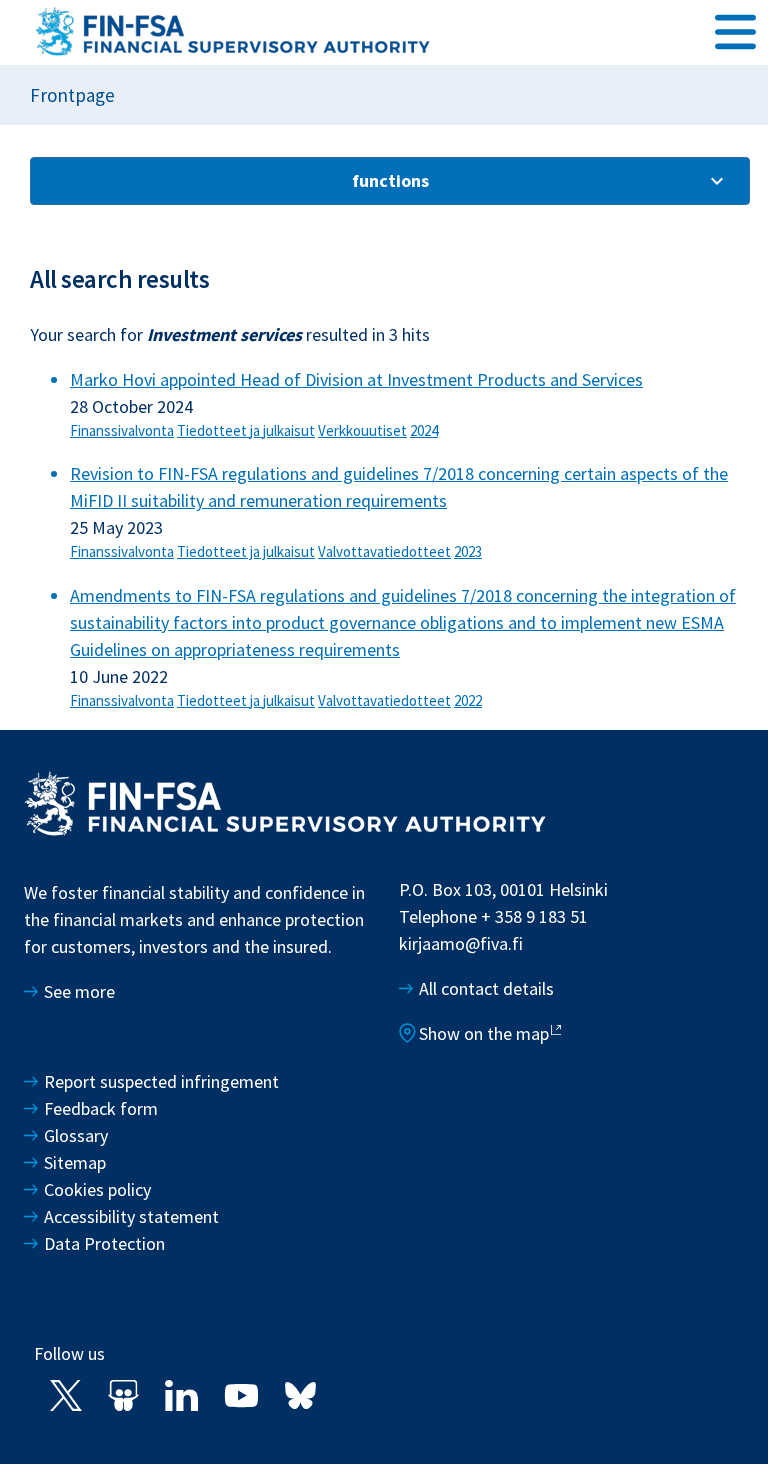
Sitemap (75, 1162)
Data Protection (104, 1243)
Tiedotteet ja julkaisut (246, 430)
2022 (468, 700)
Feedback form (101, 1108)
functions (390, 180)
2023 (468, 551)
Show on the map (484, 1033)
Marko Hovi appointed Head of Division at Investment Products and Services (356, 379)
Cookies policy (97, 1189)
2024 (424, 430)
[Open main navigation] (735, 31)
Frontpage (72, 95)
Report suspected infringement (163, 1081)
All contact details (486, 988)
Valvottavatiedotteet (384, 551)
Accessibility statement (131, 1216)
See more (79, 991)
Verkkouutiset (362, 430)
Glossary (76, 1135)
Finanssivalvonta (122, 430)
